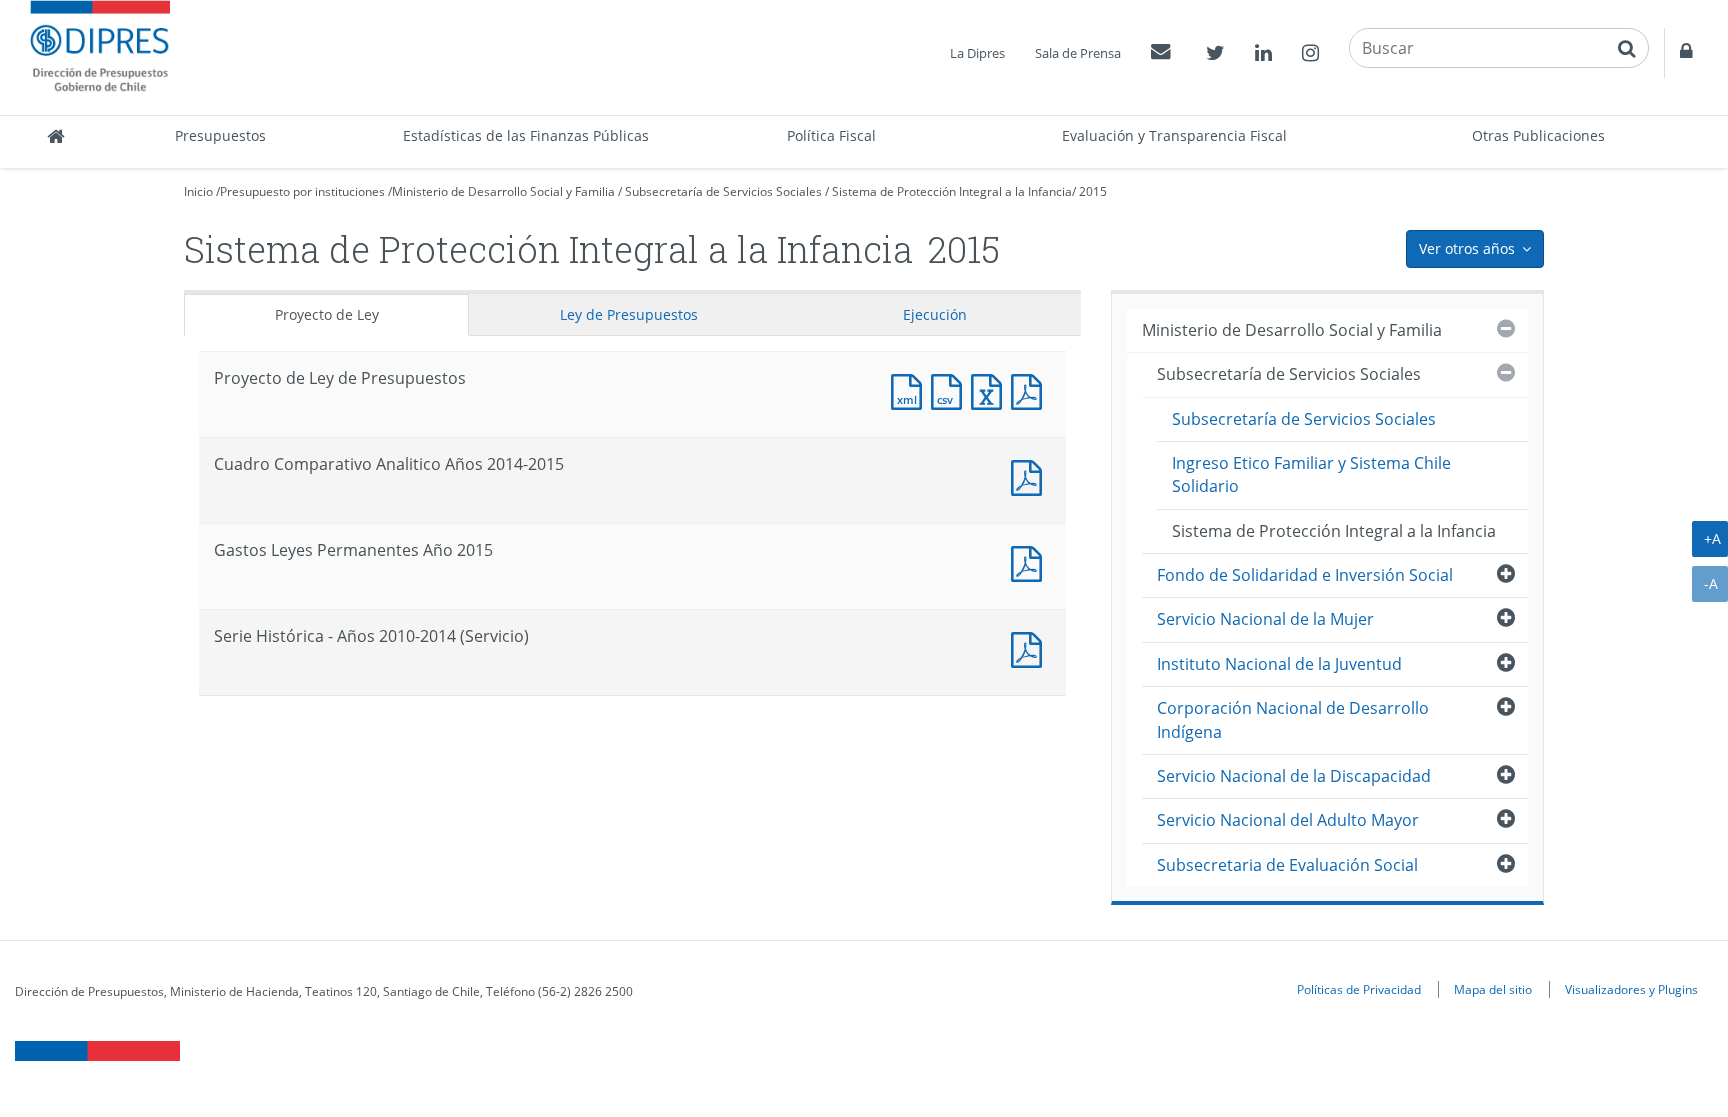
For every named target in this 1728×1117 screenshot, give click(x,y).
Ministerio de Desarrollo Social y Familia (503, 191)
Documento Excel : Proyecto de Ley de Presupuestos (991, 389)
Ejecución (935, 314)
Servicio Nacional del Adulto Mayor (1288, 820)
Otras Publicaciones (1538, 135)
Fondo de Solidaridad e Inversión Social (1305, 575)
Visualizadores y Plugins (1631, 989)
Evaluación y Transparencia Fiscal (1174, 135)
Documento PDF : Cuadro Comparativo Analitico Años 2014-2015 (1031, 475)
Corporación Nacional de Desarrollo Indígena (1293, 719)
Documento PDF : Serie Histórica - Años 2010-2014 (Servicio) (1031, 647)
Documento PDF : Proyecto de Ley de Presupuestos (1031, 389)
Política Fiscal (831, 135)
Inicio (198, 191)
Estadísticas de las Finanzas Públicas (526, 135)
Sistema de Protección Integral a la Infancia (952, 191)
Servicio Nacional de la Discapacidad (1294, 776)
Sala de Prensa (1078, 53)
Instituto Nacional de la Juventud (1279, 664)
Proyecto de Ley (327, 314)
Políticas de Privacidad (1359, 989)
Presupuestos (220, 135)
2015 (1093, 191)
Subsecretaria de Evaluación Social (1287, 865)
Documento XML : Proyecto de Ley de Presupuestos (911, 389)
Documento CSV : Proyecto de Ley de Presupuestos (951, 389)
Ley (629, 314)
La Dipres (977, 53)
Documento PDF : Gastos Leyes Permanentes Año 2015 (1031, 561)
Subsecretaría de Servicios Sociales (723, 191)
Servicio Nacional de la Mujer (1265, 619)
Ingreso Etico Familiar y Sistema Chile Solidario (1311, 474)
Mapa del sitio (1493, 989)
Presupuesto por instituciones (302, 191)
